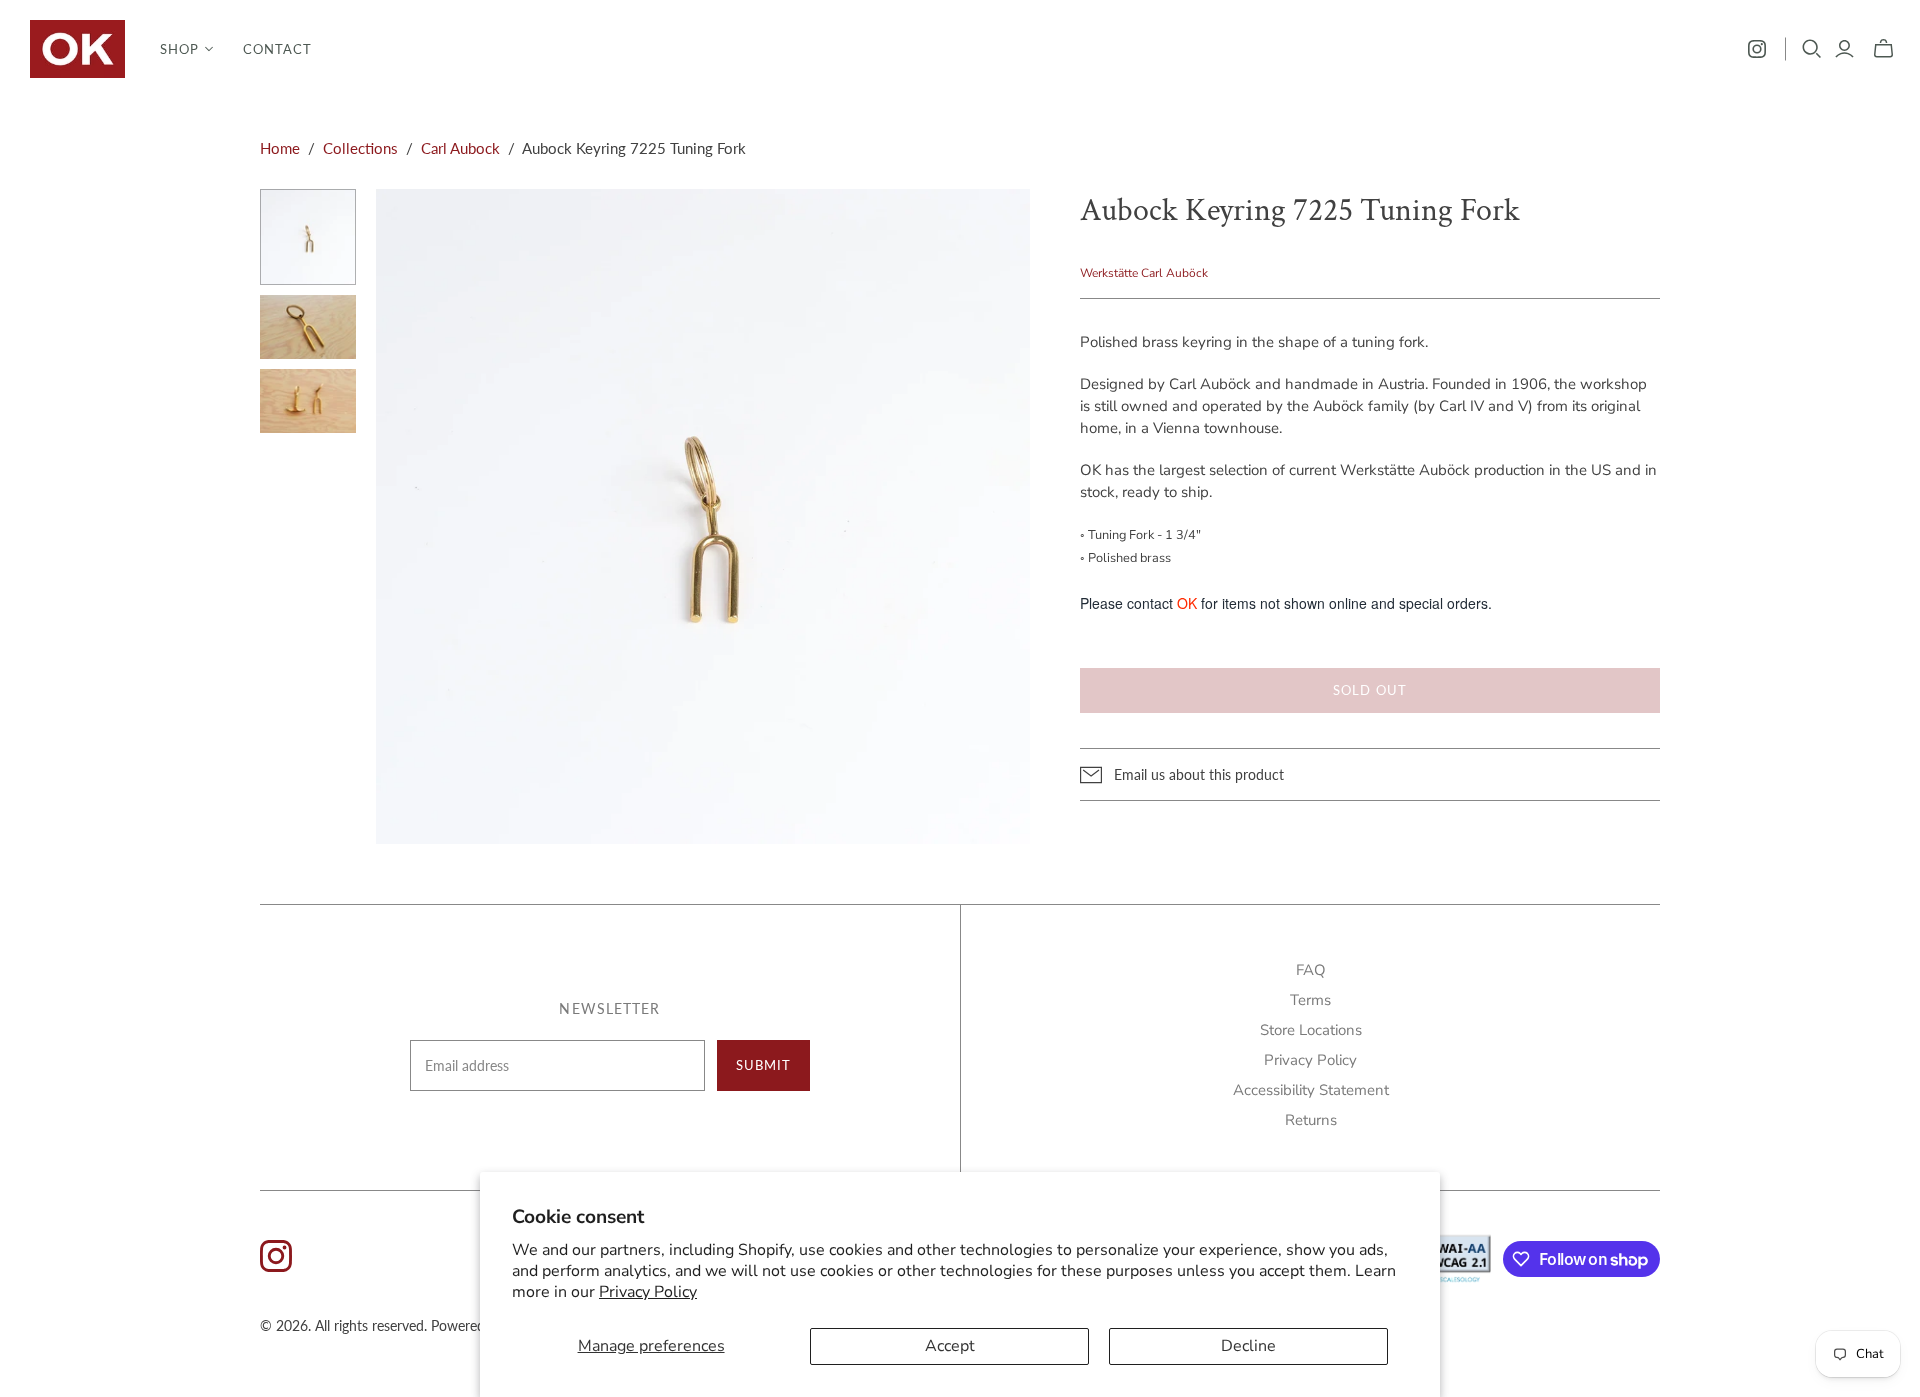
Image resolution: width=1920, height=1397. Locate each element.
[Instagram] (1757, 49)
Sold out (1369, 690)
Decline (1248, 1346)
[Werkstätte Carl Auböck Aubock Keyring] (308, 237)
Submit (763, 1065)
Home (280, 148)
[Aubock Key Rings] (308, 327)
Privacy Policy (648, 1292)
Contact (277, 49)
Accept (950, 1346)
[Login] (1844, 49)
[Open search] (1812, 49)
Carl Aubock (460, 148)
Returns (1311, 1120)
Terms (1310, 1000)
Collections (360, 148)
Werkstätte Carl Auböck (1144, 273)
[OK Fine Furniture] (77, 49)
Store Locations (1311, 1030)
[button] (186, 49)
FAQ (1311, 970)
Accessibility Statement (1311, 1090)
